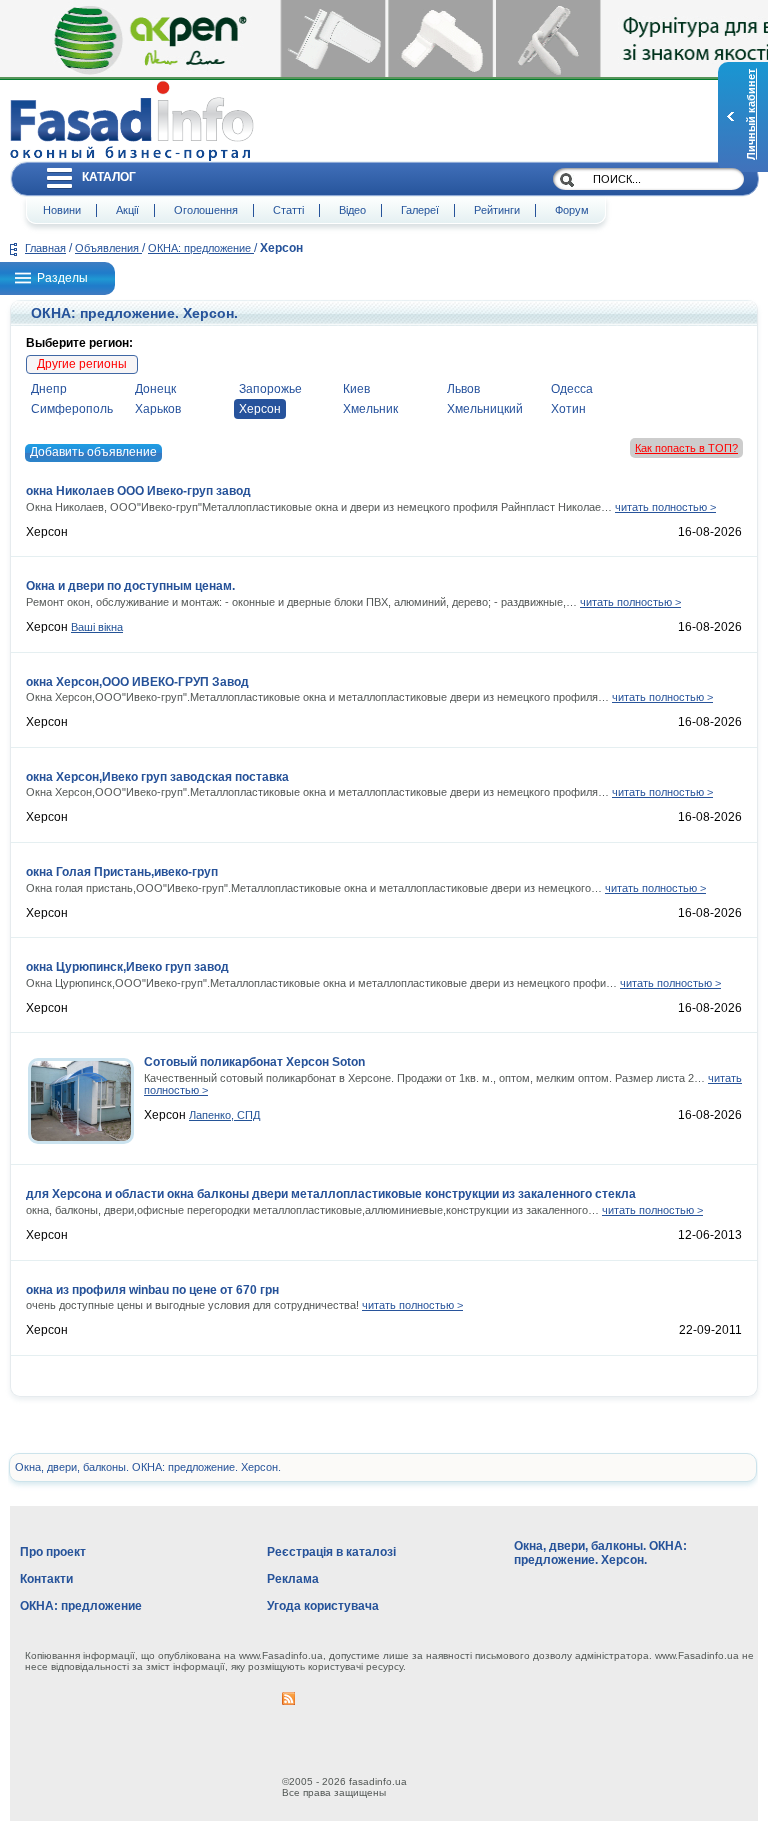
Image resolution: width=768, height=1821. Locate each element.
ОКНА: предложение (201, 248)
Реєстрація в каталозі (331, 1552)
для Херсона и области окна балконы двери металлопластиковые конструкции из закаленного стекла (331, 1194)
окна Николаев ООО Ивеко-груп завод (138, 491)
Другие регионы (82, 364)
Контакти (46, 1579)
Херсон (260, 409)
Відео (352, 210)
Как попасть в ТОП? (686, 448)
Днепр (49, 389)
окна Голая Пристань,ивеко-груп (122, 872)
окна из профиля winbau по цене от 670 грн (152, 1290)
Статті (288, 210)
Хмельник (370, 409)
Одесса (572, 389)
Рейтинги (497, 210)
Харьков (158, 409)
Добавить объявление (93, 452)
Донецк (155, 389)
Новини (62, 210)
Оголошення (206, 210)
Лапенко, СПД (224, 1115)
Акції (127, 210)
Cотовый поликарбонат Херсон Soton (254, 1062)
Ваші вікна (97, 627)
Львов (463, 389)
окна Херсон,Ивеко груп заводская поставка (157, 777)
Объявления (108, 248)
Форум (572, 210)
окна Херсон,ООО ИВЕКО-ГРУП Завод (137, 682)
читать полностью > (665, 507)
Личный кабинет (751, 114)
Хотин (568, 409)
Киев (356, 389)
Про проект (53, 1552)
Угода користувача (323, 1606)
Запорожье (270, 389)
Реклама (293, 1579)
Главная (45, 248)
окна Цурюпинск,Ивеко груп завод (127, 967)
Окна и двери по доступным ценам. (130, 586)
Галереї (420, 210)
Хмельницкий (485, 409)
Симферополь (72, 409)
